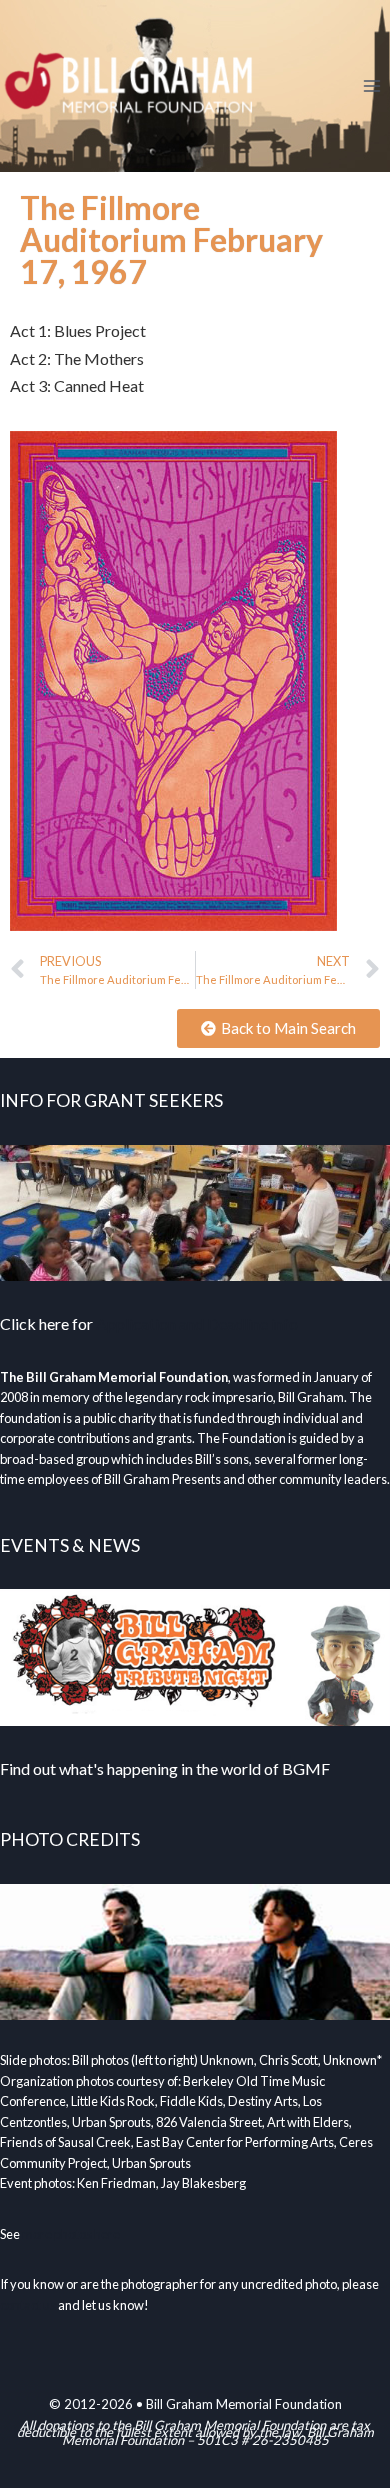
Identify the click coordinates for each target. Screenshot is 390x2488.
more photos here (71, 2234)
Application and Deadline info (197, 1323)
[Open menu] (371, 85)
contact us (28, 2305)
